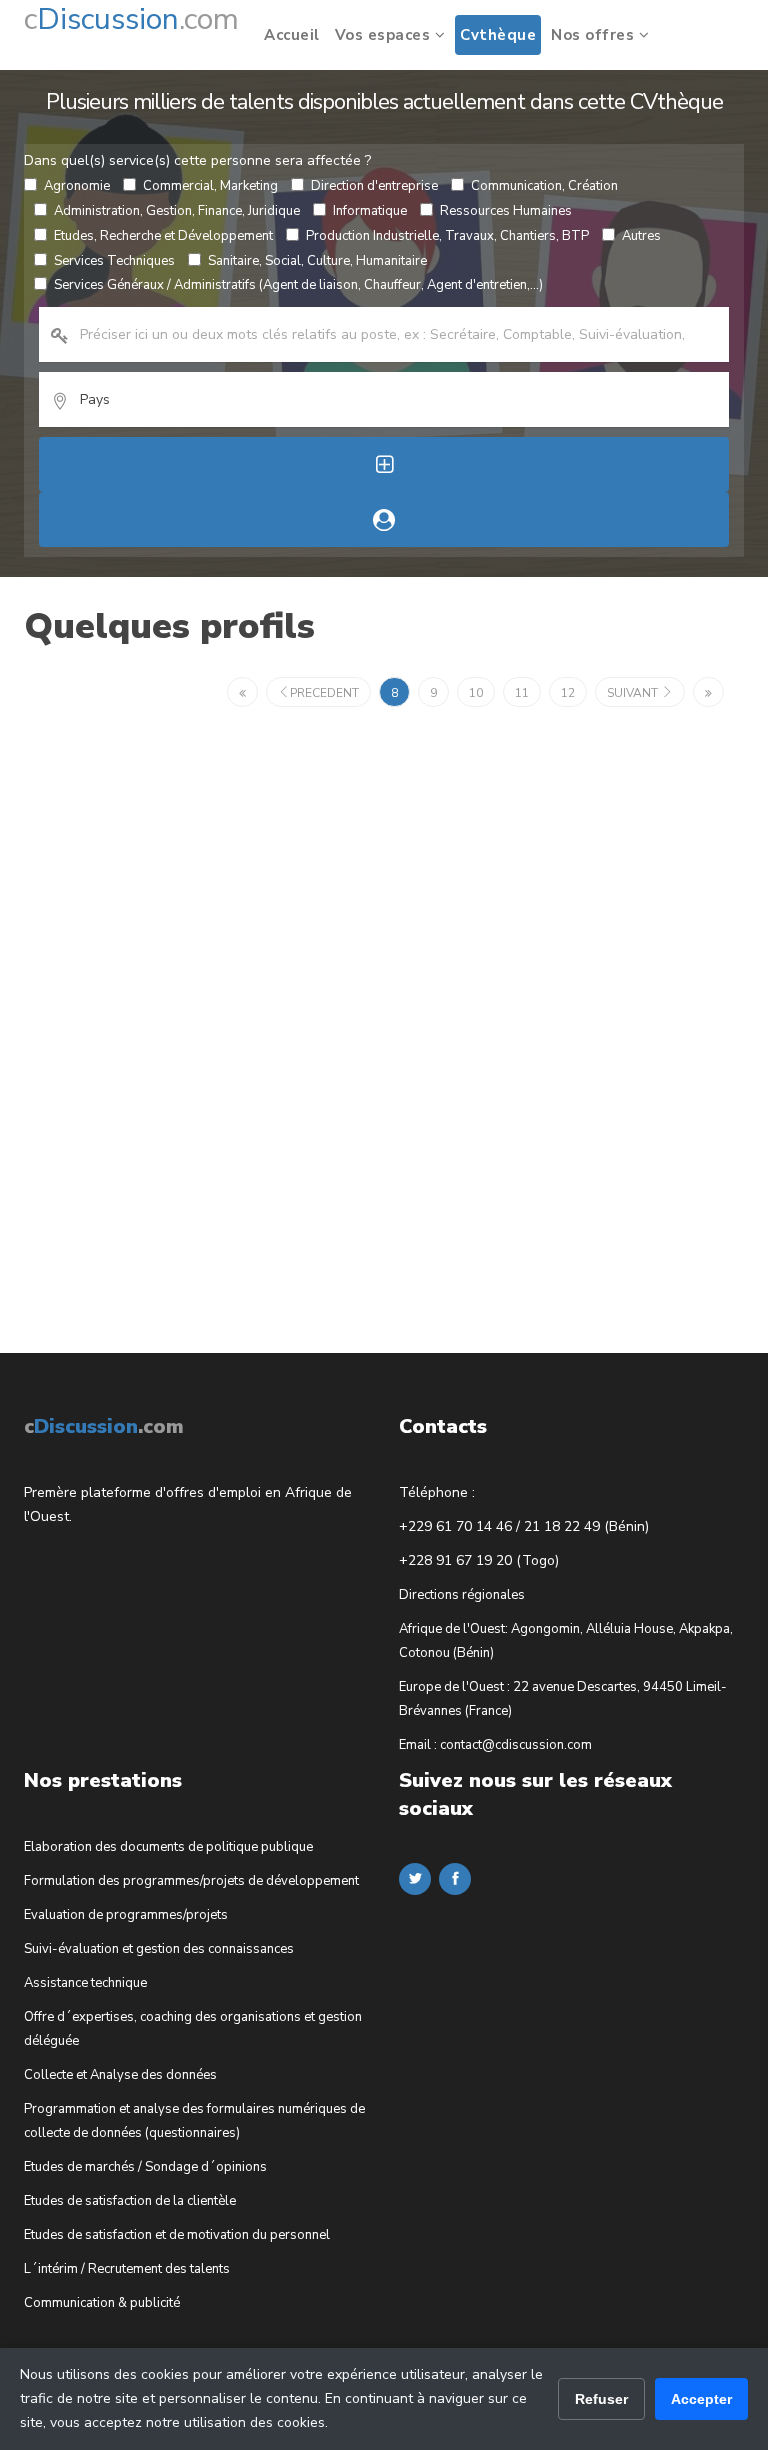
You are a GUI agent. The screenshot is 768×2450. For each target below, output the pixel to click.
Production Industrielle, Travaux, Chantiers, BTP (447, 236)
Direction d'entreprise (374, 186)
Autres (641, 236)
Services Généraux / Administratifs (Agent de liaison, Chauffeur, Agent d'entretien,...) (298, 285)
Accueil (292, 35)
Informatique (370, 211)
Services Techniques (114, 261)
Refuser (601, 2399)
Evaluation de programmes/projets (126, 1915)
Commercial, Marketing (210, 186)
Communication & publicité (102, 2303)
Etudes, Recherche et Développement (163, 236)
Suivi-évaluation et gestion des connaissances (159, 1949)
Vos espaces (385, 35)
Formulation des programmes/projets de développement (191, 1881)
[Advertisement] (174, 1015)
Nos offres (595, 35)
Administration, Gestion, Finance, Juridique (177, 211)
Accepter (701, 2399)
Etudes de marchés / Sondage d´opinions (145, 2167)
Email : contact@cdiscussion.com (495, 1745)
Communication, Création (544, 186)
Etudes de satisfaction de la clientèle (130, 2201)
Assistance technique (85, 1983)
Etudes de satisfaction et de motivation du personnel (177, 2235)
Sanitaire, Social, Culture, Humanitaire (317, 261)
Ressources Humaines (506, 211)
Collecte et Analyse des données (120, 2075)
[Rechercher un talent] (384, 519)
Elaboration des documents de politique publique (168, 1847)
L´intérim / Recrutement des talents (127, 2269)
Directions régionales (462, 1595)
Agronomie (77, 186)
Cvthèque (498, 35)
